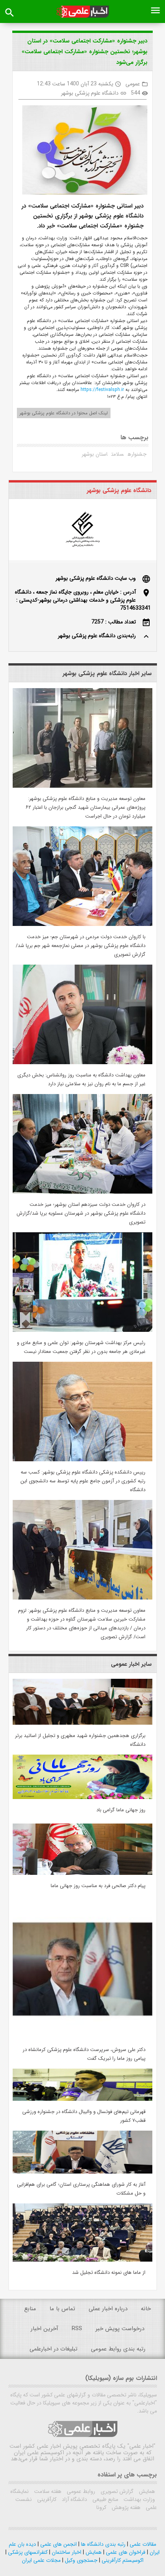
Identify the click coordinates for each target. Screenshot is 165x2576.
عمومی (133, 84)
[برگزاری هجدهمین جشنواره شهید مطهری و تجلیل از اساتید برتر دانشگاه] (82, 1723)
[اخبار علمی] (83, 12)
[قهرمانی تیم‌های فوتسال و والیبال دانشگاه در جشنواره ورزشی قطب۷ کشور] (82, 2099)
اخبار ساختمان (66, 2552)
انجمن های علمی (58, 2544)
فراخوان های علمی (125, 2552)
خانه (146, 2309)
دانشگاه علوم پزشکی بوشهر (90, 93)
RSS (77, 2329)
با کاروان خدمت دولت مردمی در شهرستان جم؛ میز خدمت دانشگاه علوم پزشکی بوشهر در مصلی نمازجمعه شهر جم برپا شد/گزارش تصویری (81, 946)
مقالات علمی (142, 2544)
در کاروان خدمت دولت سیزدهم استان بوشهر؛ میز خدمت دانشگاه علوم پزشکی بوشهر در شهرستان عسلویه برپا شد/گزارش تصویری (81, 1213)
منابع (30, 2309)
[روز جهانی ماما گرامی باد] (82, 1797)
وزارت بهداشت (139, 2499)
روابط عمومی (80, 2491)
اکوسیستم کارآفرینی (122, 2560)
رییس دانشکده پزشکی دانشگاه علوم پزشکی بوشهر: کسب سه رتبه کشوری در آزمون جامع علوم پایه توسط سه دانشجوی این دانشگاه (83, 1481)
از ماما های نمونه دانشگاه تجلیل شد (109, 2273)
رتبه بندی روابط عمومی (118, 2349)
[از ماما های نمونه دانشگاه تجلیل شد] (82, 2260)
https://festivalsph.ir (101, 390)
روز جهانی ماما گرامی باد (121, 1810)
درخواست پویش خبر (120, 2329)
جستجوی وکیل (80, 2560)
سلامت (118, 454)
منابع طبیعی (105, 2499)
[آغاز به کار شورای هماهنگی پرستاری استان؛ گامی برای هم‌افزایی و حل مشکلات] (82, 2172)
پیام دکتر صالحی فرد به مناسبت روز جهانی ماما (98, 1886)
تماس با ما (62, 2309)
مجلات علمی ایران (41, 2560)
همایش (146, 2491)
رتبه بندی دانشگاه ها (102, 2544)
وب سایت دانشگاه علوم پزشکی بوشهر (96, 578)
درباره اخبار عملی (108, 2309)
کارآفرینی (46, 2499)
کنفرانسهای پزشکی (27, 2552)
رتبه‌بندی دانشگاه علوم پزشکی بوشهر (97, 636)
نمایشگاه (20, 2491)
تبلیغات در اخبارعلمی (54, 2349)
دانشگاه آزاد (74, 2499)
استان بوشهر (95, 454)
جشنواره (137, 454)
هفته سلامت (47, 2491)
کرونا (101, 2507)
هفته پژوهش (125, 2507)
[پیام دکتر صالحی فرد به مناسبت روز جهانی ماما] (82, 1873)
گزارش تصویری (116, 2491)
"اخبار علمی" (141, 2446)
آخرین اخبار (45, 2329)
